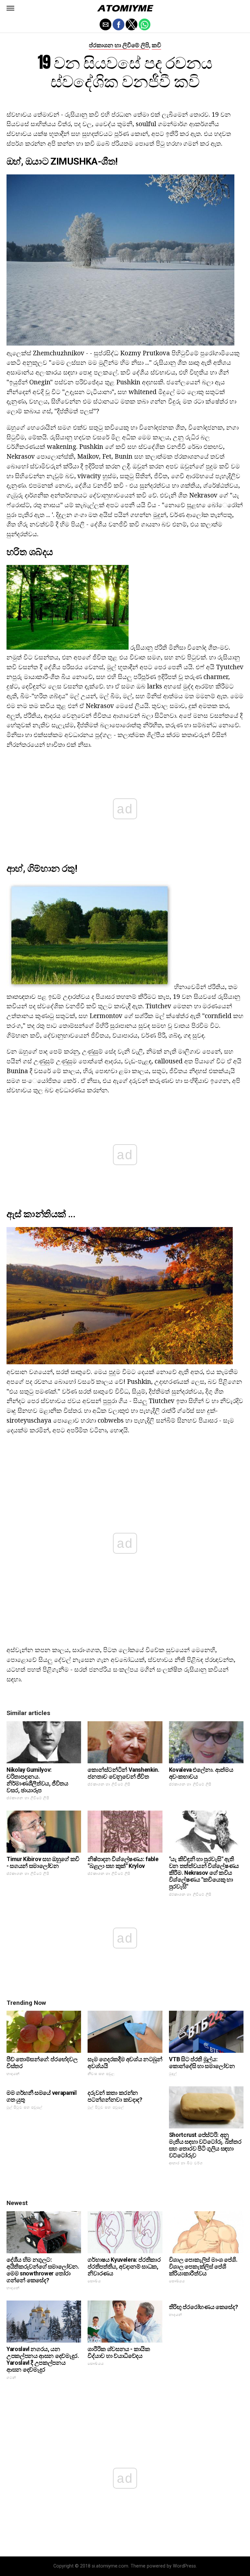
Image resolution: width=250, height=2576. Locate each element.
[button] (10, 8)
